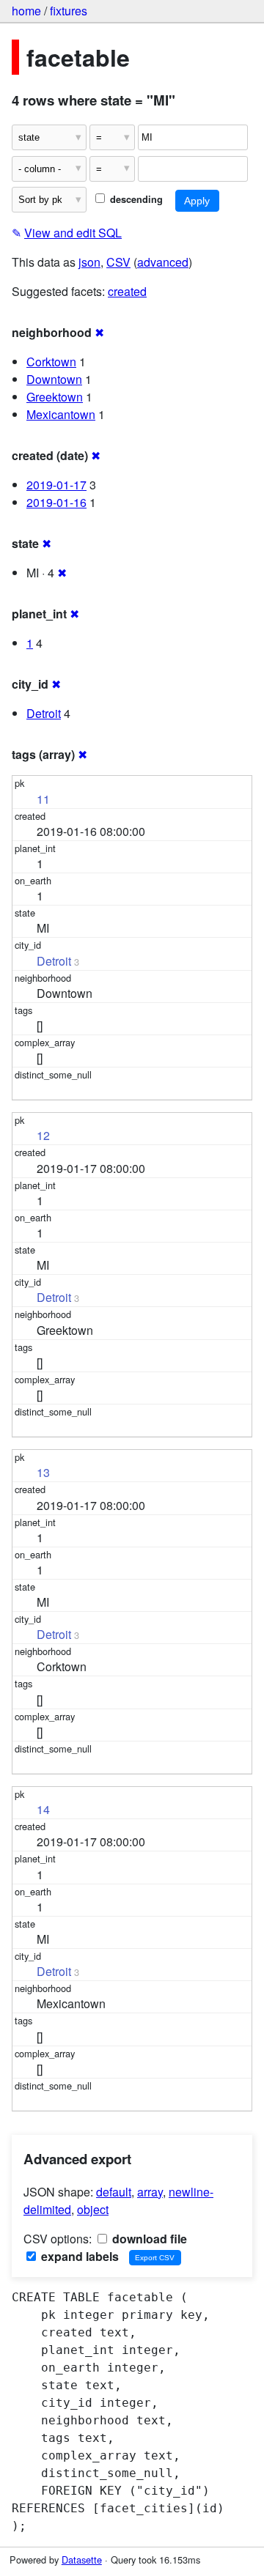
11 (43, 799)
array (150, 2192)
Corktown (51, 362)
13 (43, 1472)
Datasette (82, 2560)
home (26, 11)
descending (135, 199)
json (89, 262)
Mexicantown (61, 414)
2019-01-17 (56, 485)
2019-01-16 (56, 502)
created (127, 291)
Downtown (54, 379)
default (114, 2192)
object (93, 2209)
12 (43, 1135)
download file (148, 2239)
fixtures (69, 11)
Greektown (55, 397)
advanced (163, 262)
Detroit (44, 713)
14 (43, 1809)
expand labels (78, 2256)
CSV (118, 262)
